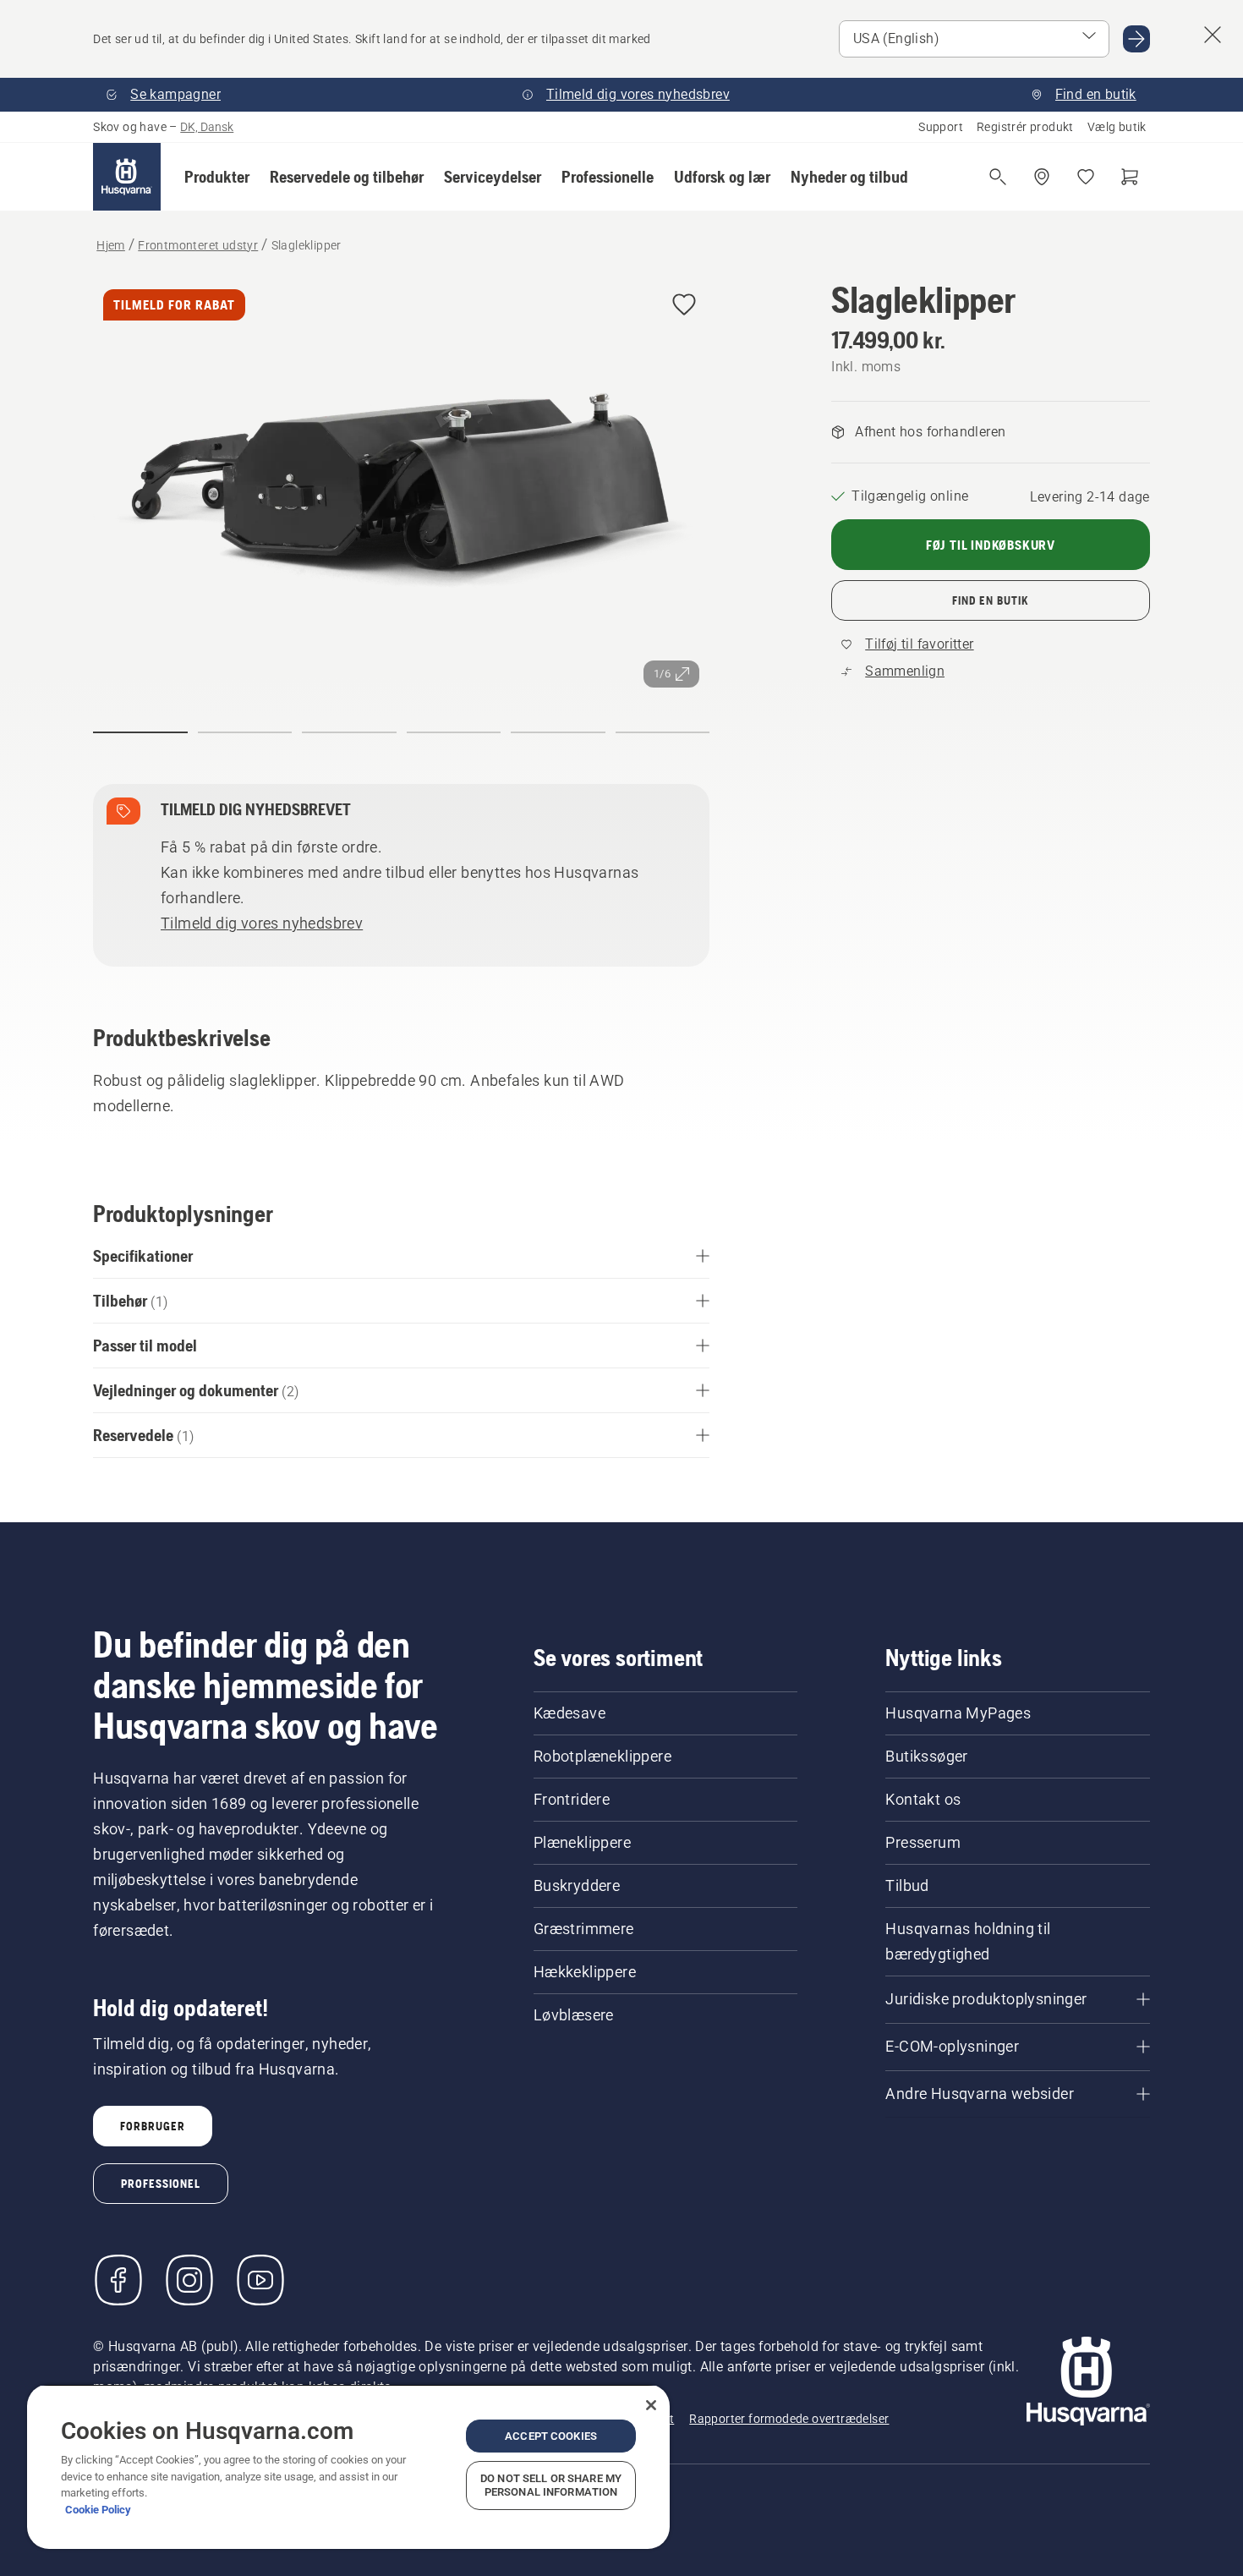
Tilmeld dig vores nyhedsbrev (262, 923)
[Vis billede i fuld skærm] (401, 488)
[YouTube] (260, 2280)
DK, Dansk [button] (207, 127)
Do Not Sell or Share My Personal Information (551, 2485)
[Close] (651, 2405)
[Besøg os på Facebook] (118, 2280)
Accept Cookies (551, 2436)
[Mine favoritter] (1086, 177)
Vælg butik (1117, 127)
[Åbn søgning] (998, 177)
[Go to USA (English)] (1136, 39)
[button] (217, 177)
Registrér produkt (1025, 127)
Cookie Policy (98, 2510)
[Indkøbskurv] (1130, 177)
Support (941, 127)
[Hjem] (127, 177)
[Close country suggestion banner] (1213, 35)
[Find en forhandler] (1042, 177)
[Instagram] (189, 2280)
